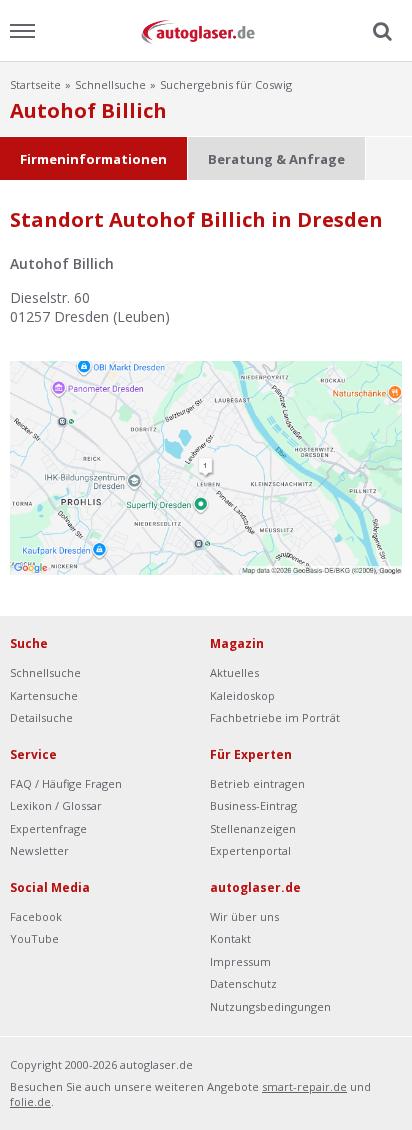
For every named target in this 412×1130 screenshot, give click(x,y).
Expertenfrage (48, 828)
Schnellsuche (110, 84)
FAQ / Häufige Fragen (66, 783)
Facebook (36, 916)
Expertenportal (250, 850)
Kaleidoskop (242, 695)
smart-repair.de (304, 1086)
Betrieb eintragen (257, 783)
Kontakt (230, 938)
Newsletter (39, 850)
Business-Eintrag (253, 805)
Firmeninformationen (93, 159)
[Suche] (380, 32)
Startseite (35, 84)
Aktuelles (234, 672)
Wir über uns (244, 916)
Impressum (240, 961)
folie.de (30, 1101)
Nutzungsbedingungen (270, 1006)
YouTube (34, 938)
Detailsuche (41, 717)
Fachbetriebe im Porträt (275, 717)
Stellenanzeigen (253, 828)
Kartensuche (44, 695)
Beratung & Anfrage (276, 159)
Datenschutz (243, 983)
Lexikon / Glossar (56, 805)
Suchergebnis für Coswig (226, 84)
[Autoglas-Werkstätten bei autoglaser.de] (206, 30)
